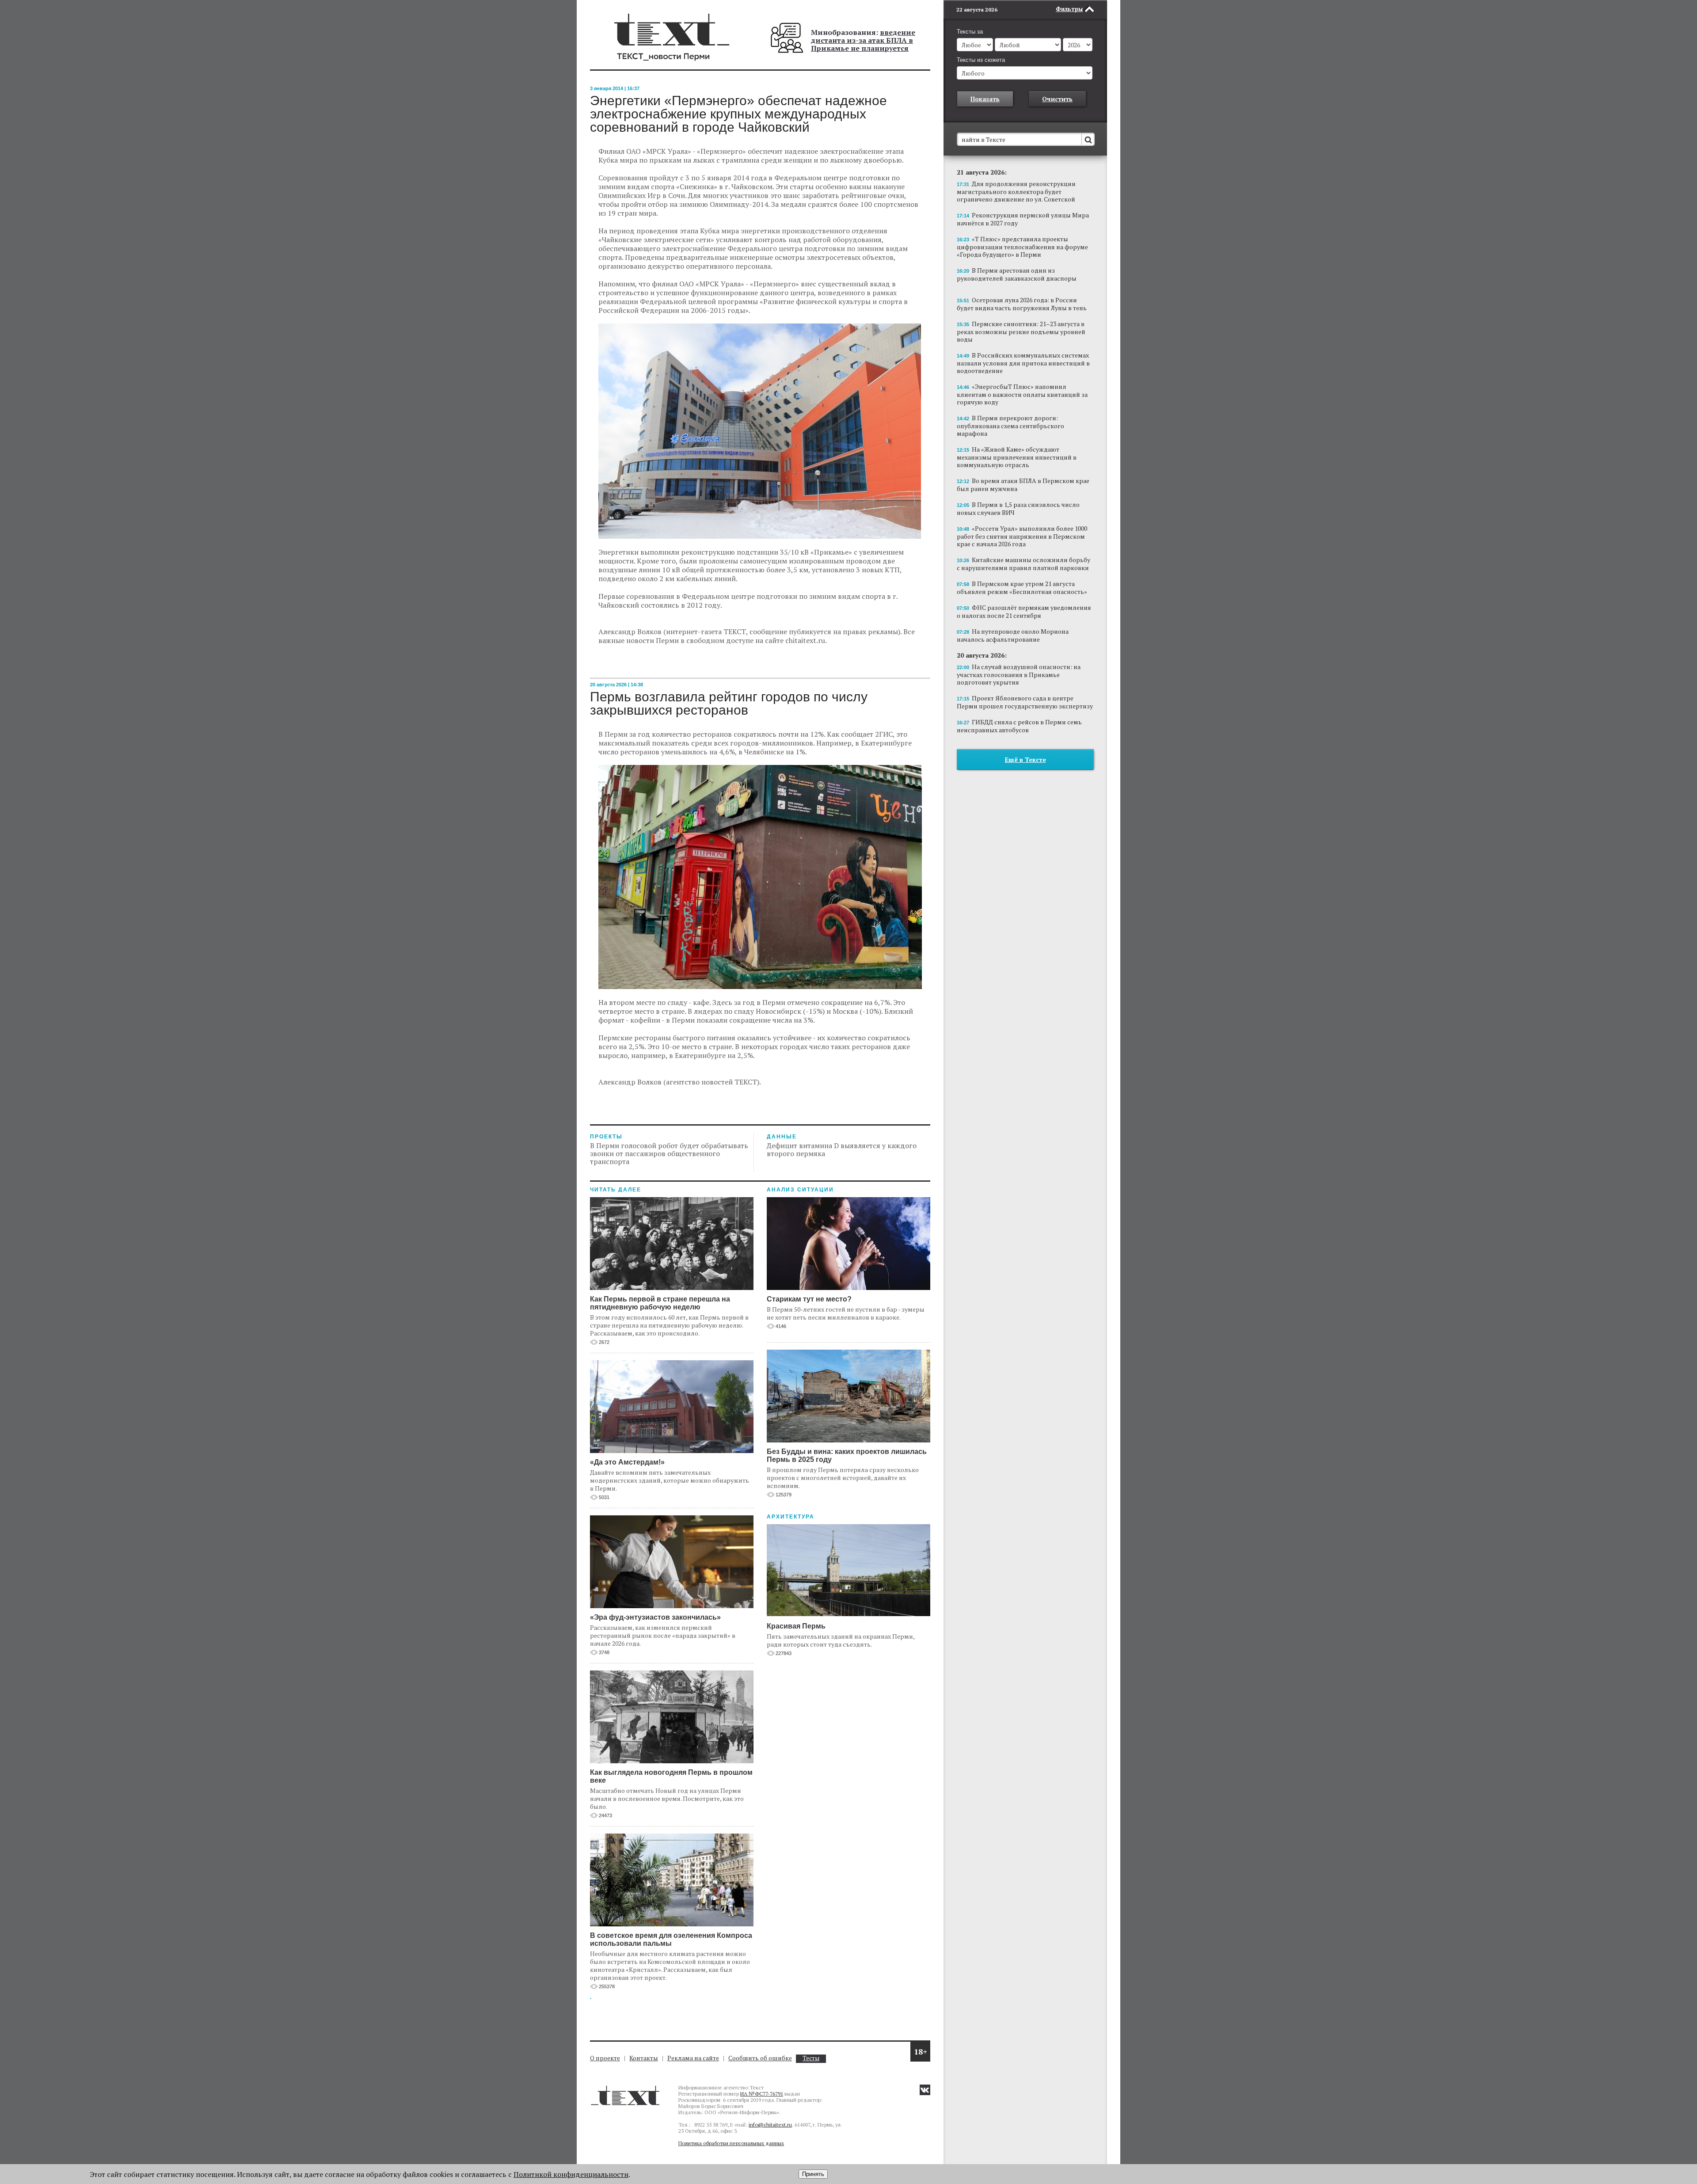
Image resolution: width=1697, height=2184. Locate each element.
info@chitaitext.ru (770, 2125)
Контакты (644, 2058)
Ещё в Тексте (1025, 759)
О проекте (605, 2058)
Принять (813, 2174)
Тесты (811, 2058)
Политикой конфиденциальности (571, 2174)
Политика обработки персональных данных (731, 2143)
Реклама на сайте (693, 2058)
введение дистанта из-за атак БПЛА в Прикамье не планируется (863, 40)
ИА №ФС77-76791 (762, 2094)
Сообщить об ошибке (760, 2058)
